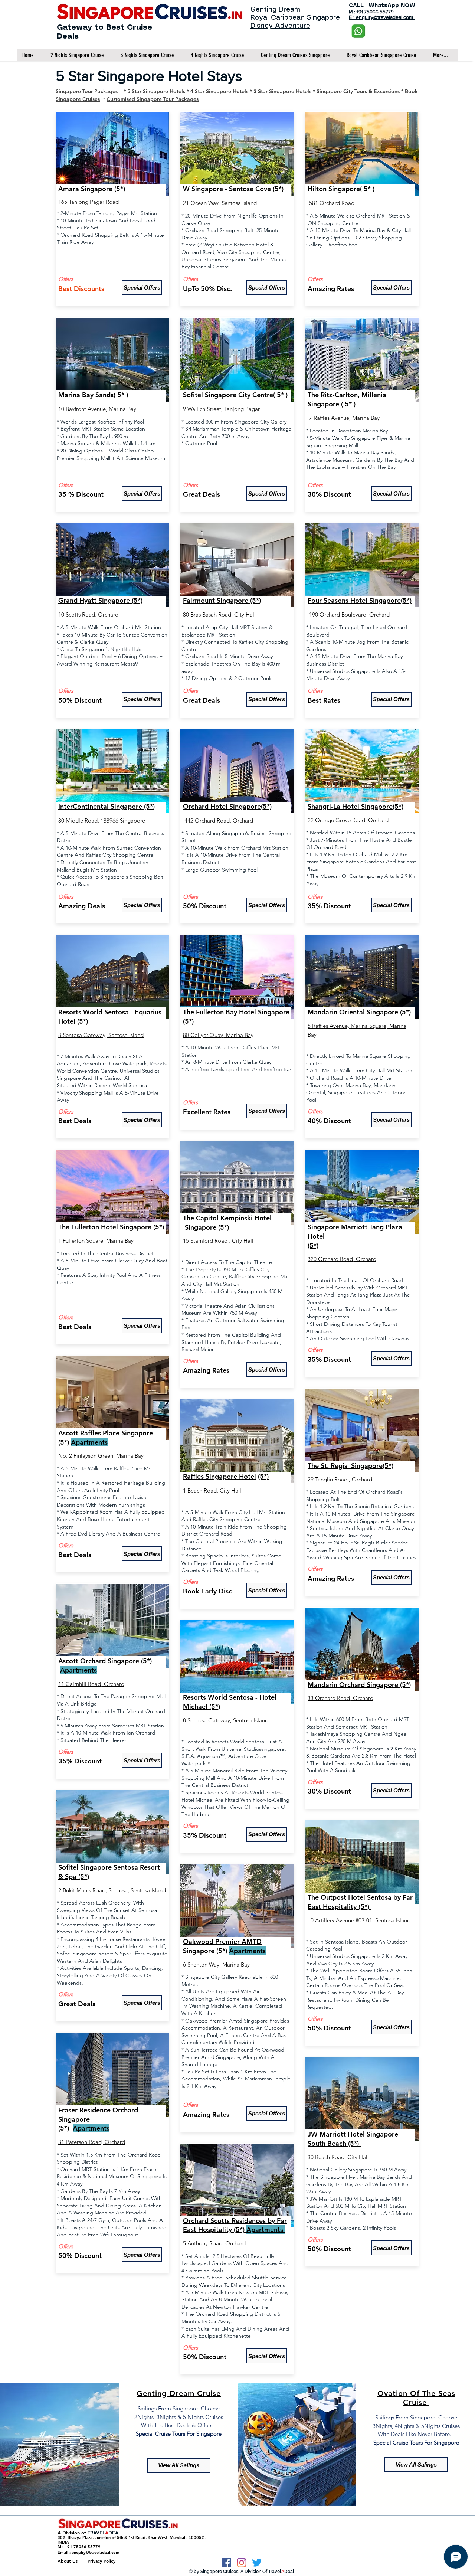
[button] (142, 288)
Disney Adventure (280, 26)
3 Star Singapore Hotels (283, 91)
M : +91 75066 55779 (371, 12)
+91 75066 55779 (83, 2547)
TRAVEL (96, 2533)
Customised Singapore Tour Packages (153, 99)
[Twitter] (257, 2563)
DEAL (115, 2533)
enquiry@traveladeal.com (96, 2552)
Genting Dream (275, 10)
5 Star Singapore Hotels (156, 91)
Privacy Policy (101, 2561)
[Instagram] (242, 2563)
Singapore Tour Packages (87, 91)
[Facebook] (226, 2563)
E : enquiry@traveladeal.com (382, 17)
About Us (68, 2561)
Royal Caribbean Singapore (295, 18)
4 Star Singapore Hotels (219, 91)
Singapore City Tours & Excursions (358, 91)
